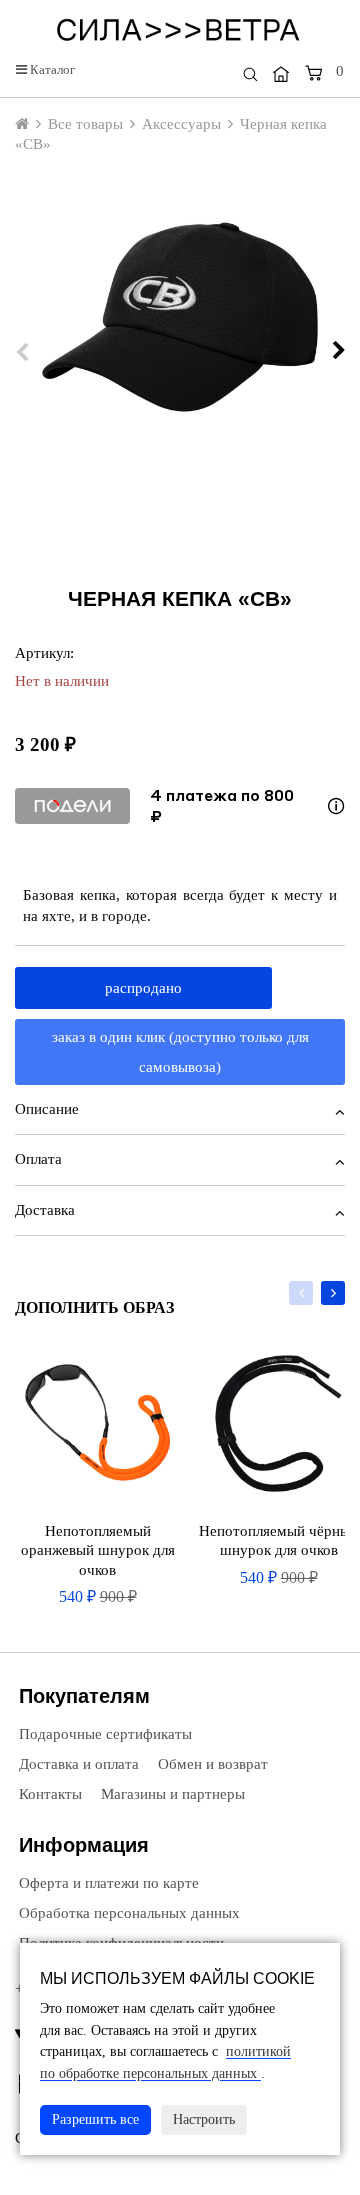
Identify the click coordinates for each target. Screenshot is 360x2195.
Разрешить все (95, 2119)
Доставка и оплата (77, 1764)
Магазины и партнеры (171, 1794)
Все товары (85, 124)
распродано (143, 988)
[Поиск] (250, 74)
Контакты (48, 1794)
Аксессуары (181, 124)
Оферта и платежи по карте (107, 1883)
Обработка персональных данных (127, 1913)
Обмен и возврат (211, 1764)
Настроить (204, 2119)
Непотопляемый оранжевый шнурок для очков (98, 1550)
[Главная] (281, 74)
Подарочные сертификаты (103, 1734)
